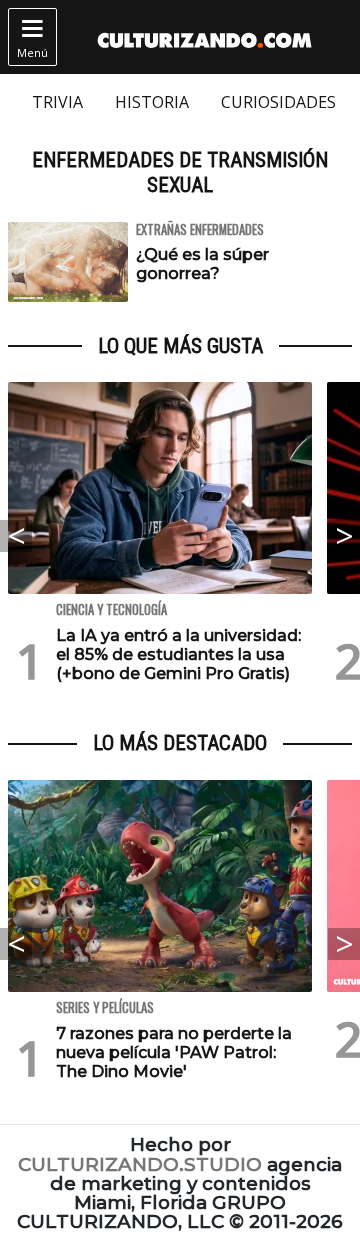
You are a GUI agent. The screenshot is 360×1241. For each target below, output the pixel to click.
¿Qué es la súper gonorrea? (202, 264)
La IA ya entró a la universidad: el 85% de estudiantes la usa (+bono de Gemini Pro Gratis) (178, 654)
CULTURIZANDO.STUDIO (140, 1164)
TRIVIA (57, 102)
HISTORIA (152, 102)
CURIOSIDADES (278, 102)
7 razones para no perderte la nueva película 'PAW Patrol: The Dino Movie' (174, 1052)
